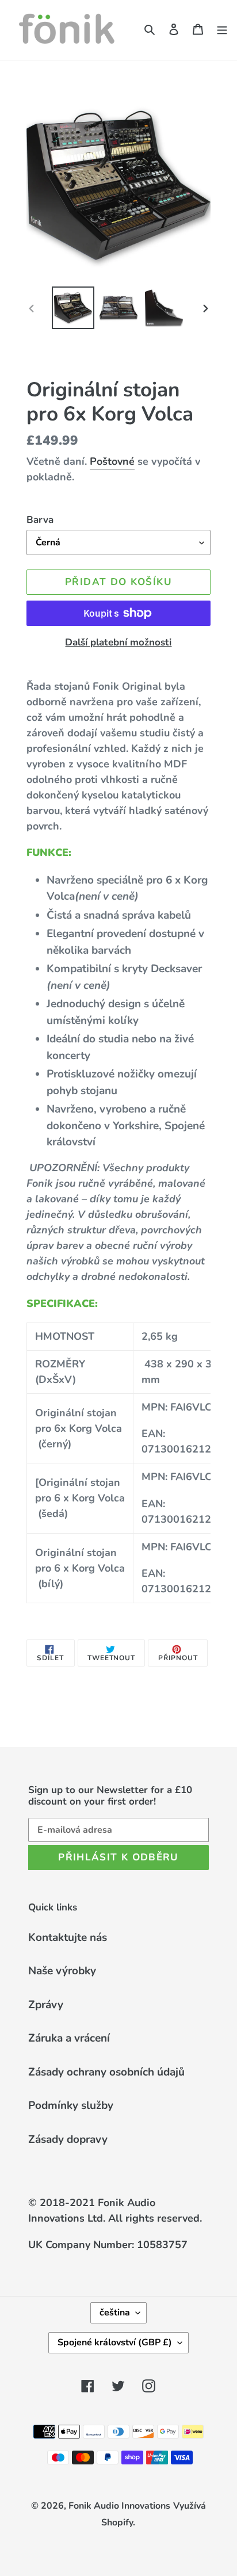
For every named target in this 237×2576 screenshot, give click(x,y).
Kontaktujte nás (68, 1937)
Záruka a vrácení (69, 2038)
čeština (115, 2313)
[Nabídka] (222, 28)
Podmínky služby (71, 2105)
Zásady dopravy (68, 2139)
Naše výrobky (62, 1971)
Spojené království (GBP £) (115, 2342)
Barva (40, 520)
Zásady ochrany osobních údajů (106, 2072)
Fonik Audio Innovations (119, 2506)
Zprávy (46, 2005)
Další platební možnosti (118, 642)
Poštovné (112, 461)
